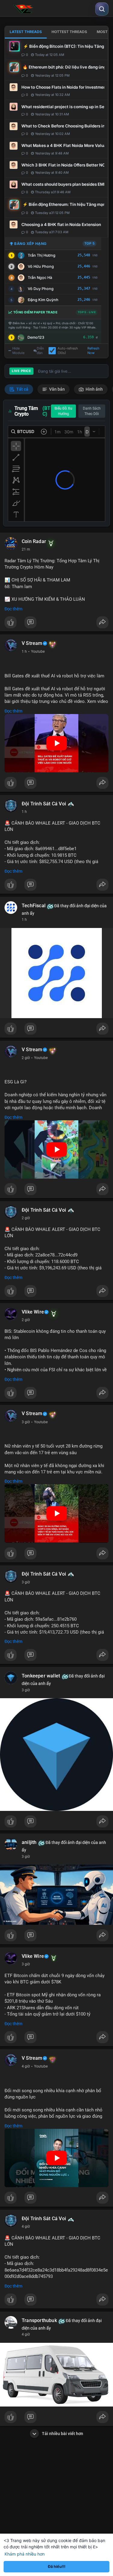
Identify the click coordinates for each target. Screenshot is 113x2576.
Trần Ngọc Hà (40, 278)
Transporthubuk (39, 2321)
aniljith (29, 1842)
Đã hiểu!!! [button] (57, 2567)
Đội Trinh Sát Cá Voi (44, 804)
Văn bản (56, 389)
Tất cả (22, 389)
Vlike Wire (33, 1312)
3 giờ (26, 1422)
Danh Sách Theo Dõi (92, 411)
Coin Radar (34, 542)
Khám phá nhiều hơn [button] (25, 2554)
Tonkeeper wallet (41, 1676)
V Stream (32, 643)
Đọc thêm (13, 609)
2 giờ (26, 1058)
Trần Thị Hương (42, 255)
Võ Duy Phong (41, 289)
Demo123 (36, 337)
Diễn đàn (40, 351)
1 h (24, 652)
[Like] (56, 624)
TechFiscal (34, 906)
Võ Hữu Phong (41, 266)
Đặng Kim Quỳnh (43, 300)
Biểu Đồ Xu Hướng (63, 411)
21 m (26, 549)
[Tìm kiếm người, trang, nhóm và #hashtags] (102, 9)
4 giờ (26, 2066)
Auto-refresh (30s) (68, 351)
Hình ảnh (94, 389)
